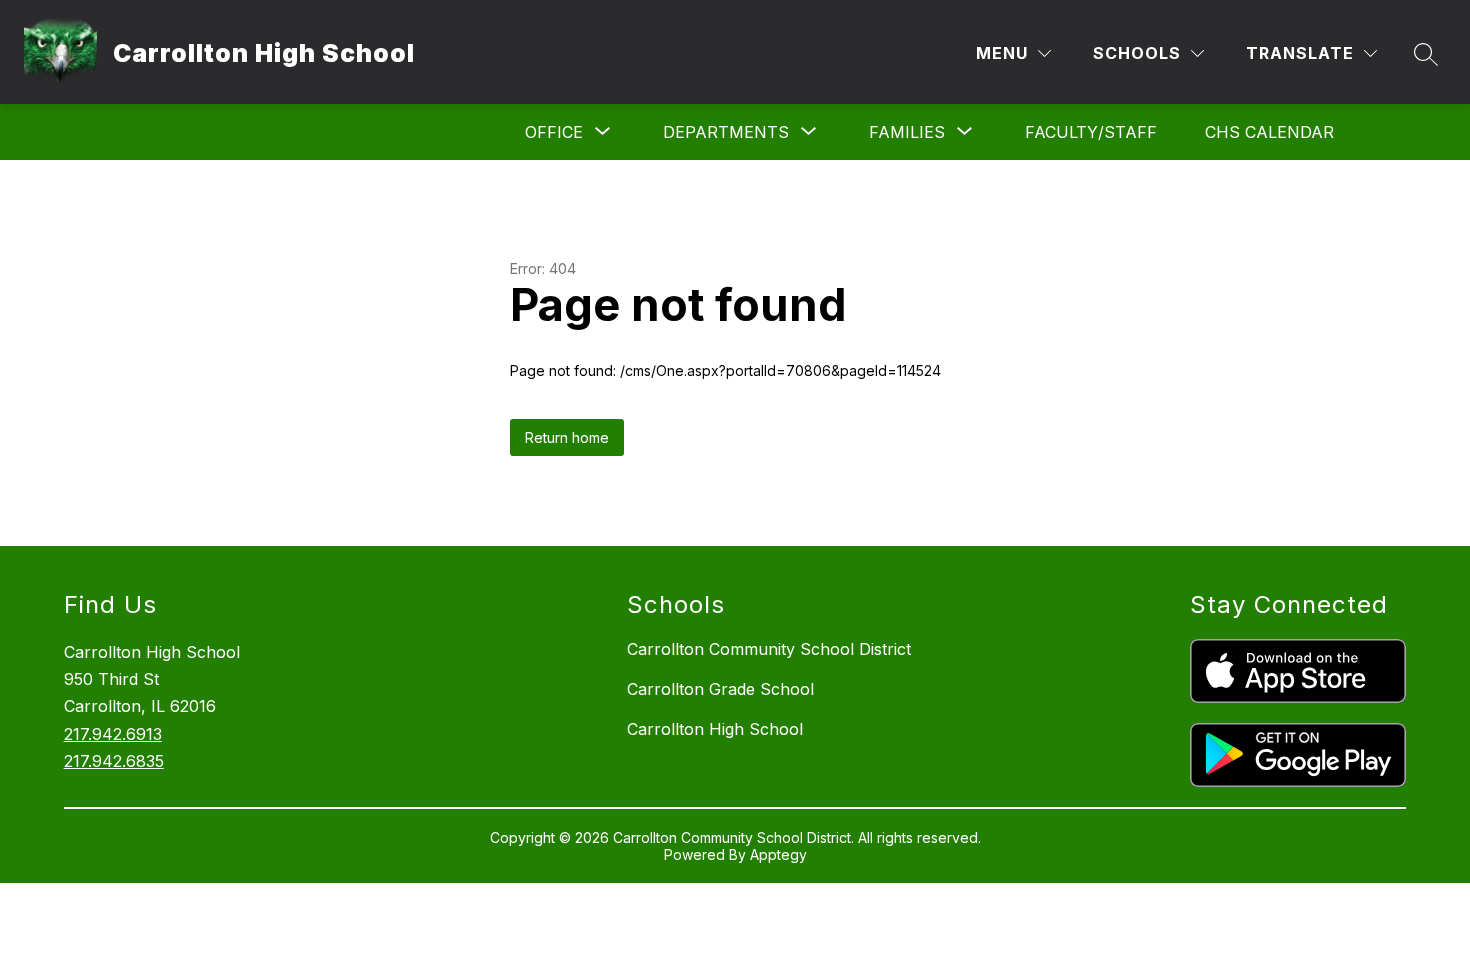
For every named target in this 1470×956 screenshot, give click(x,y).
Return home (567, 437)
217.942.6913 (113, 734)
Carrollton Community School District (769, 649)
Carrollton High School (715, 729)
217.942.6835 (114, 761)
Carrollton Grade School (720, 689)
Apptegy (778, 854)
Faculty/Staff (1091, 132)
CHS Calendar (1269, 132)
